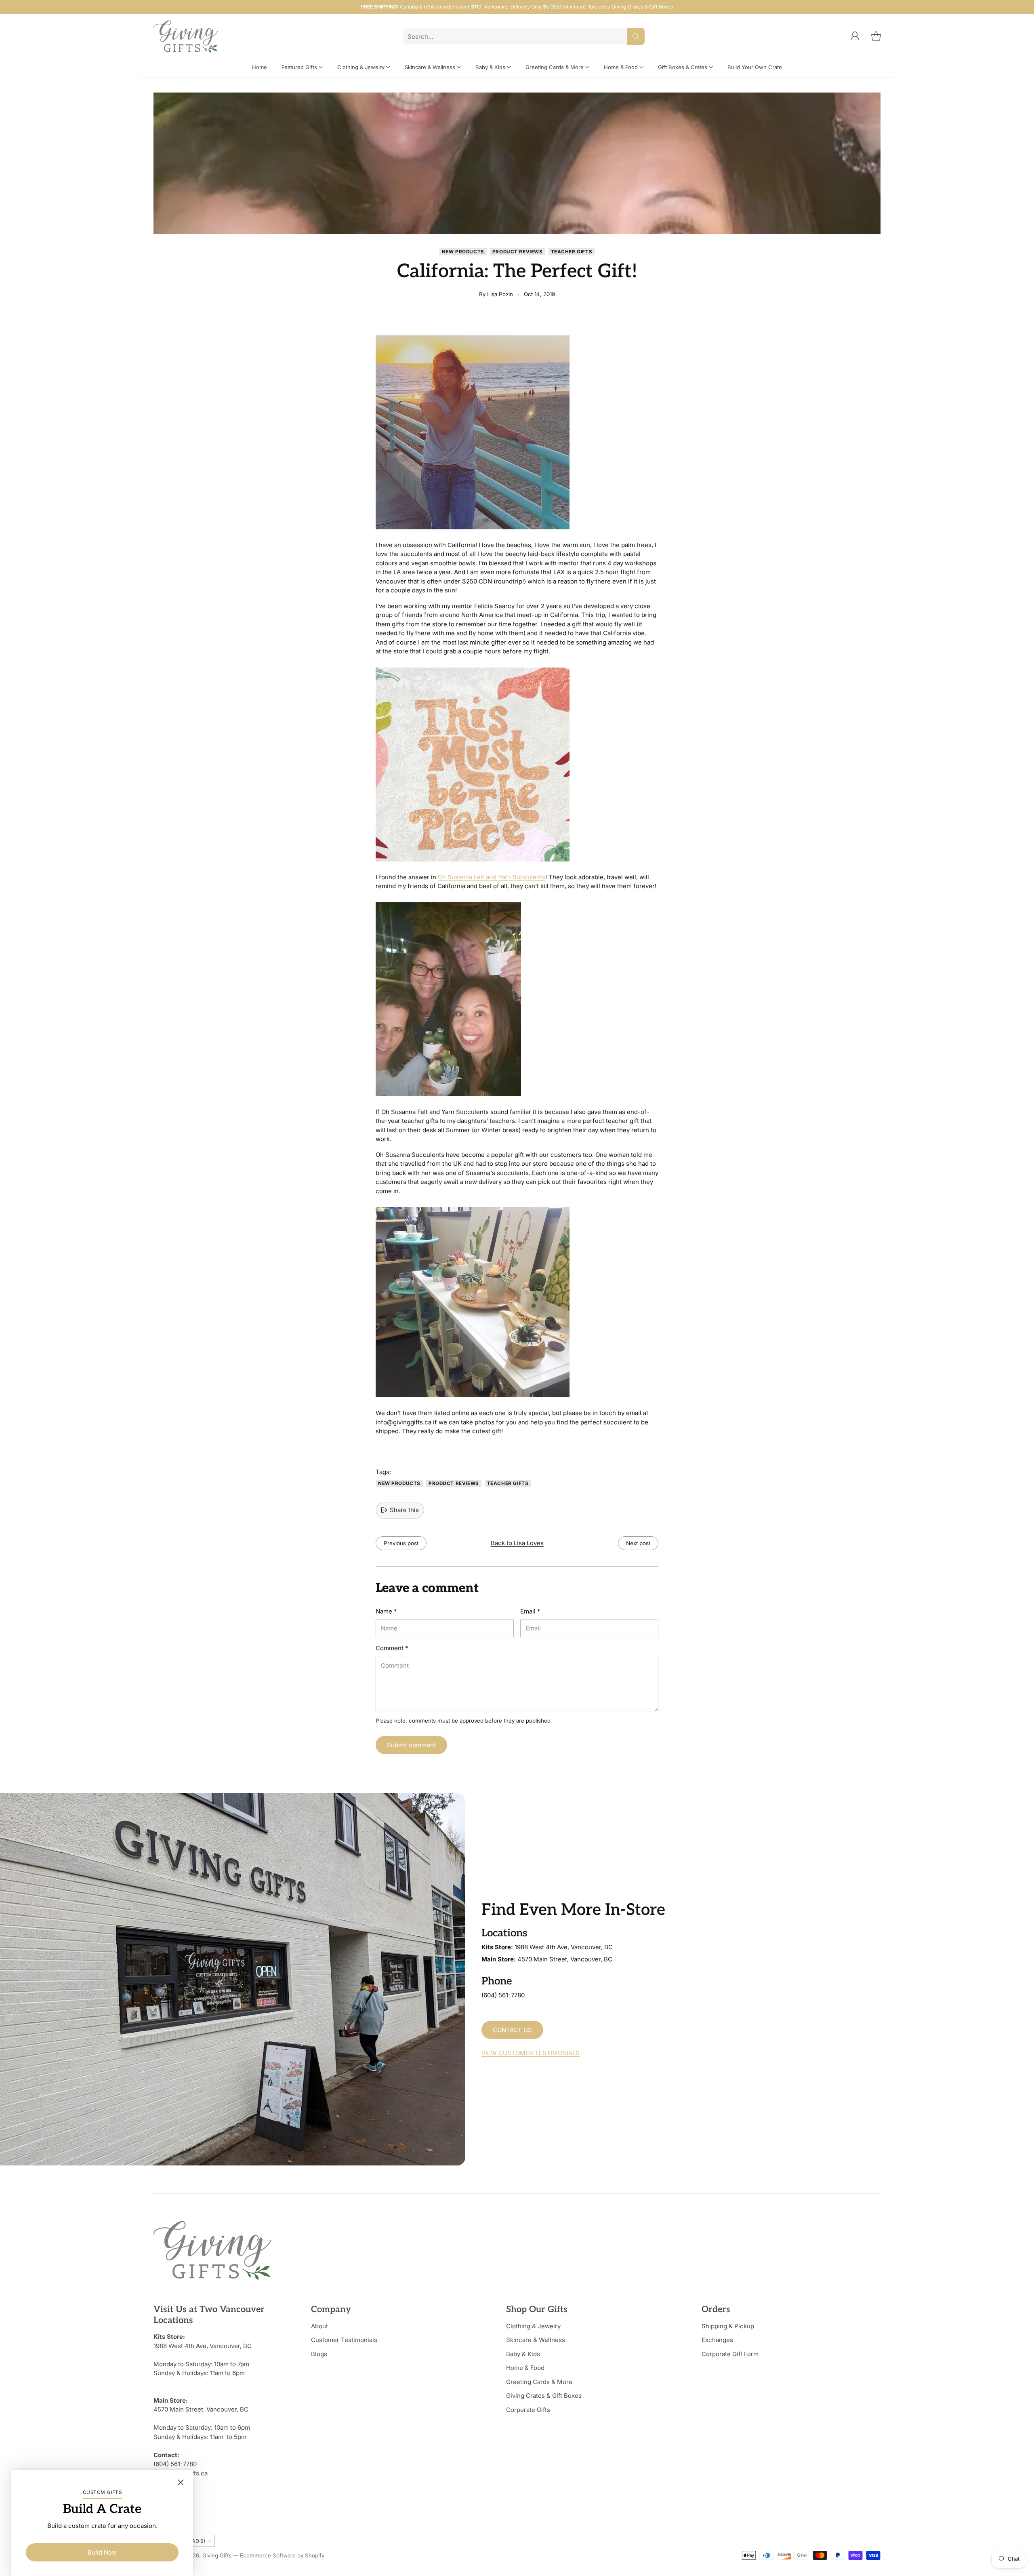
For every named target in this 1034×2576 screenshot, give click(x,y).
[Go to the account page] (855, 36)
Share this (404, 1510)
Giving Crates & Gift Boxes (544, 2396)
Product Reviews (518, 252)
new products (463, 252)
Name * (386, 1611)
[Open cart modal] (876, 36)
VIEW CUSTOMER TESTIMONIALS (531, 2053)
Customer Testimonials (344, 2340)
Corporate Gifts (528, 2410)
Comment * (392, 1648)
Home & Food (525, 2368)
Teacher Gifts (572, 252)
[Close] (181, 2482)
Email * (530, 1611)
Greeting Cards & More (539, 2382)
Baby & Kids (523, 2354)
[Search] (636, 36)
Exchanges (717, 2340)
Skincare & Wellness (536, 2340)
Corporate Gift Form (730, 2354)
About (319, 2326)
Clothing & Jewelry (533, 2326)
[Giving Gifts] (186, 37)
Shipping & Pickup (728, 2326)
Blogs (319, 2354)
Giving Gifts (217, 2555)
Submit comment (411, 1745)
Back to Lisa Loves (517, 1543)
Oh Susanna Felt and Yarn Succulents (492, 877)
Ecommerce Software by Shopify (282, 2555)
